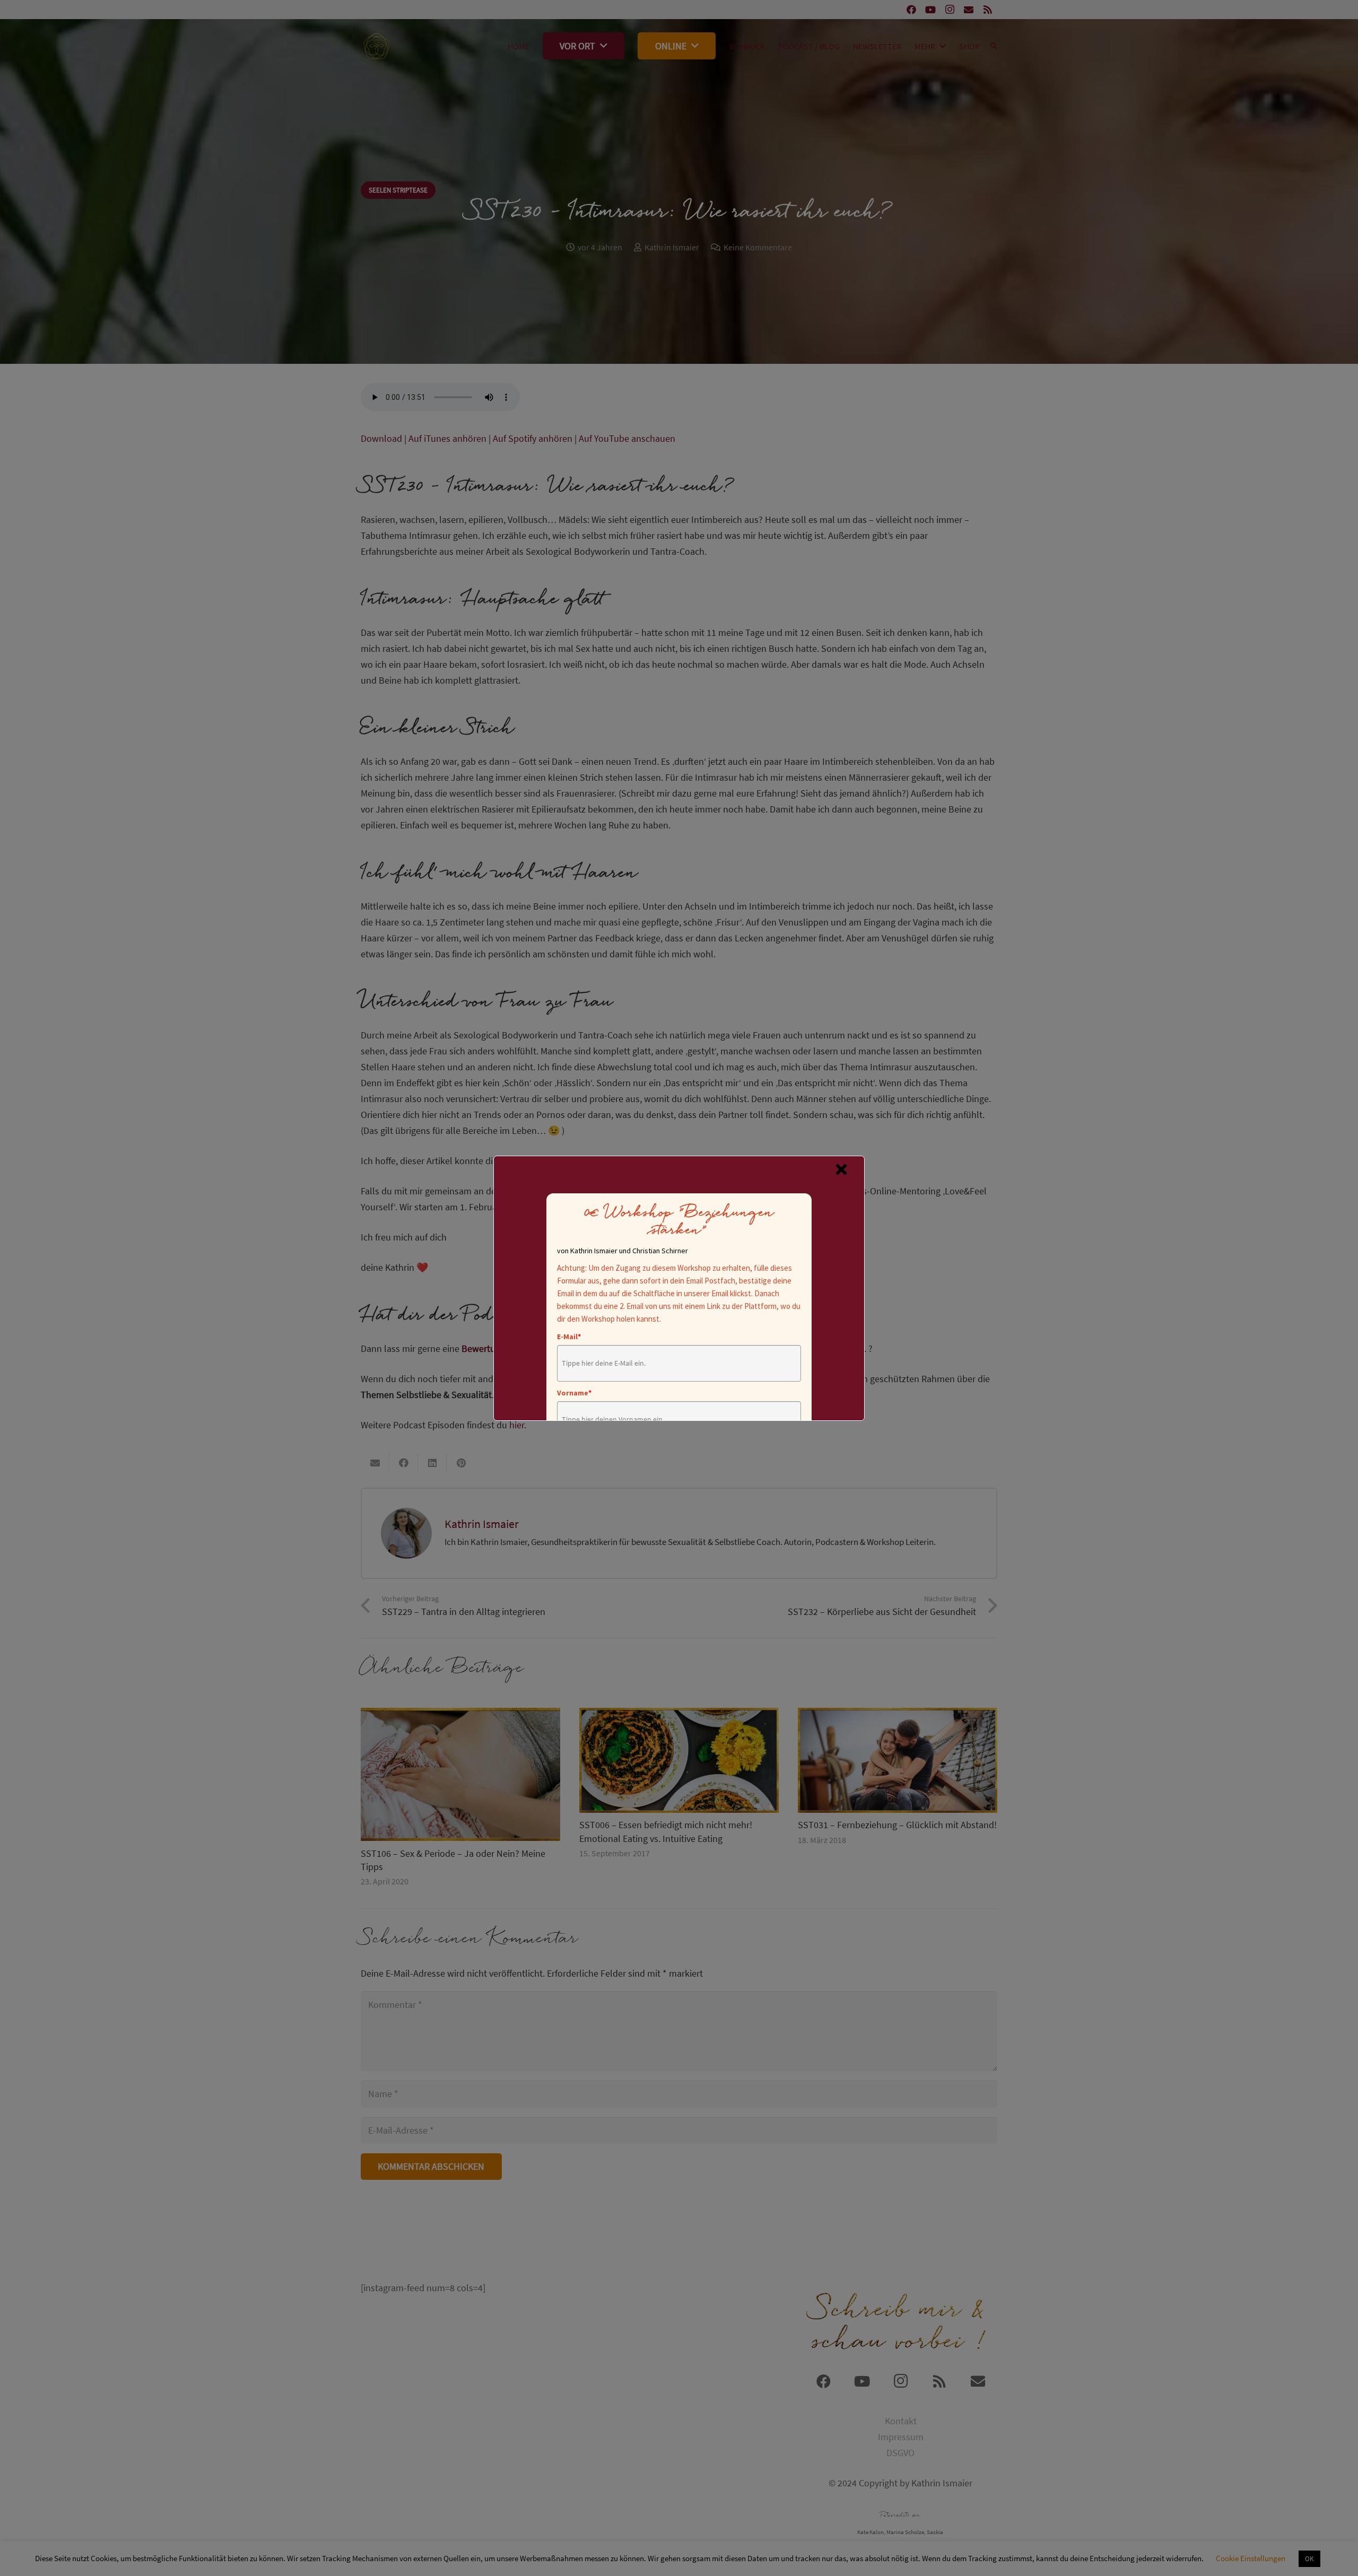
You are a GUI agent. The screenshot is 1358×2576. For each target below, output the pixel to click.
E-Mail (569, 1337)
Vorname (574, 1393)
